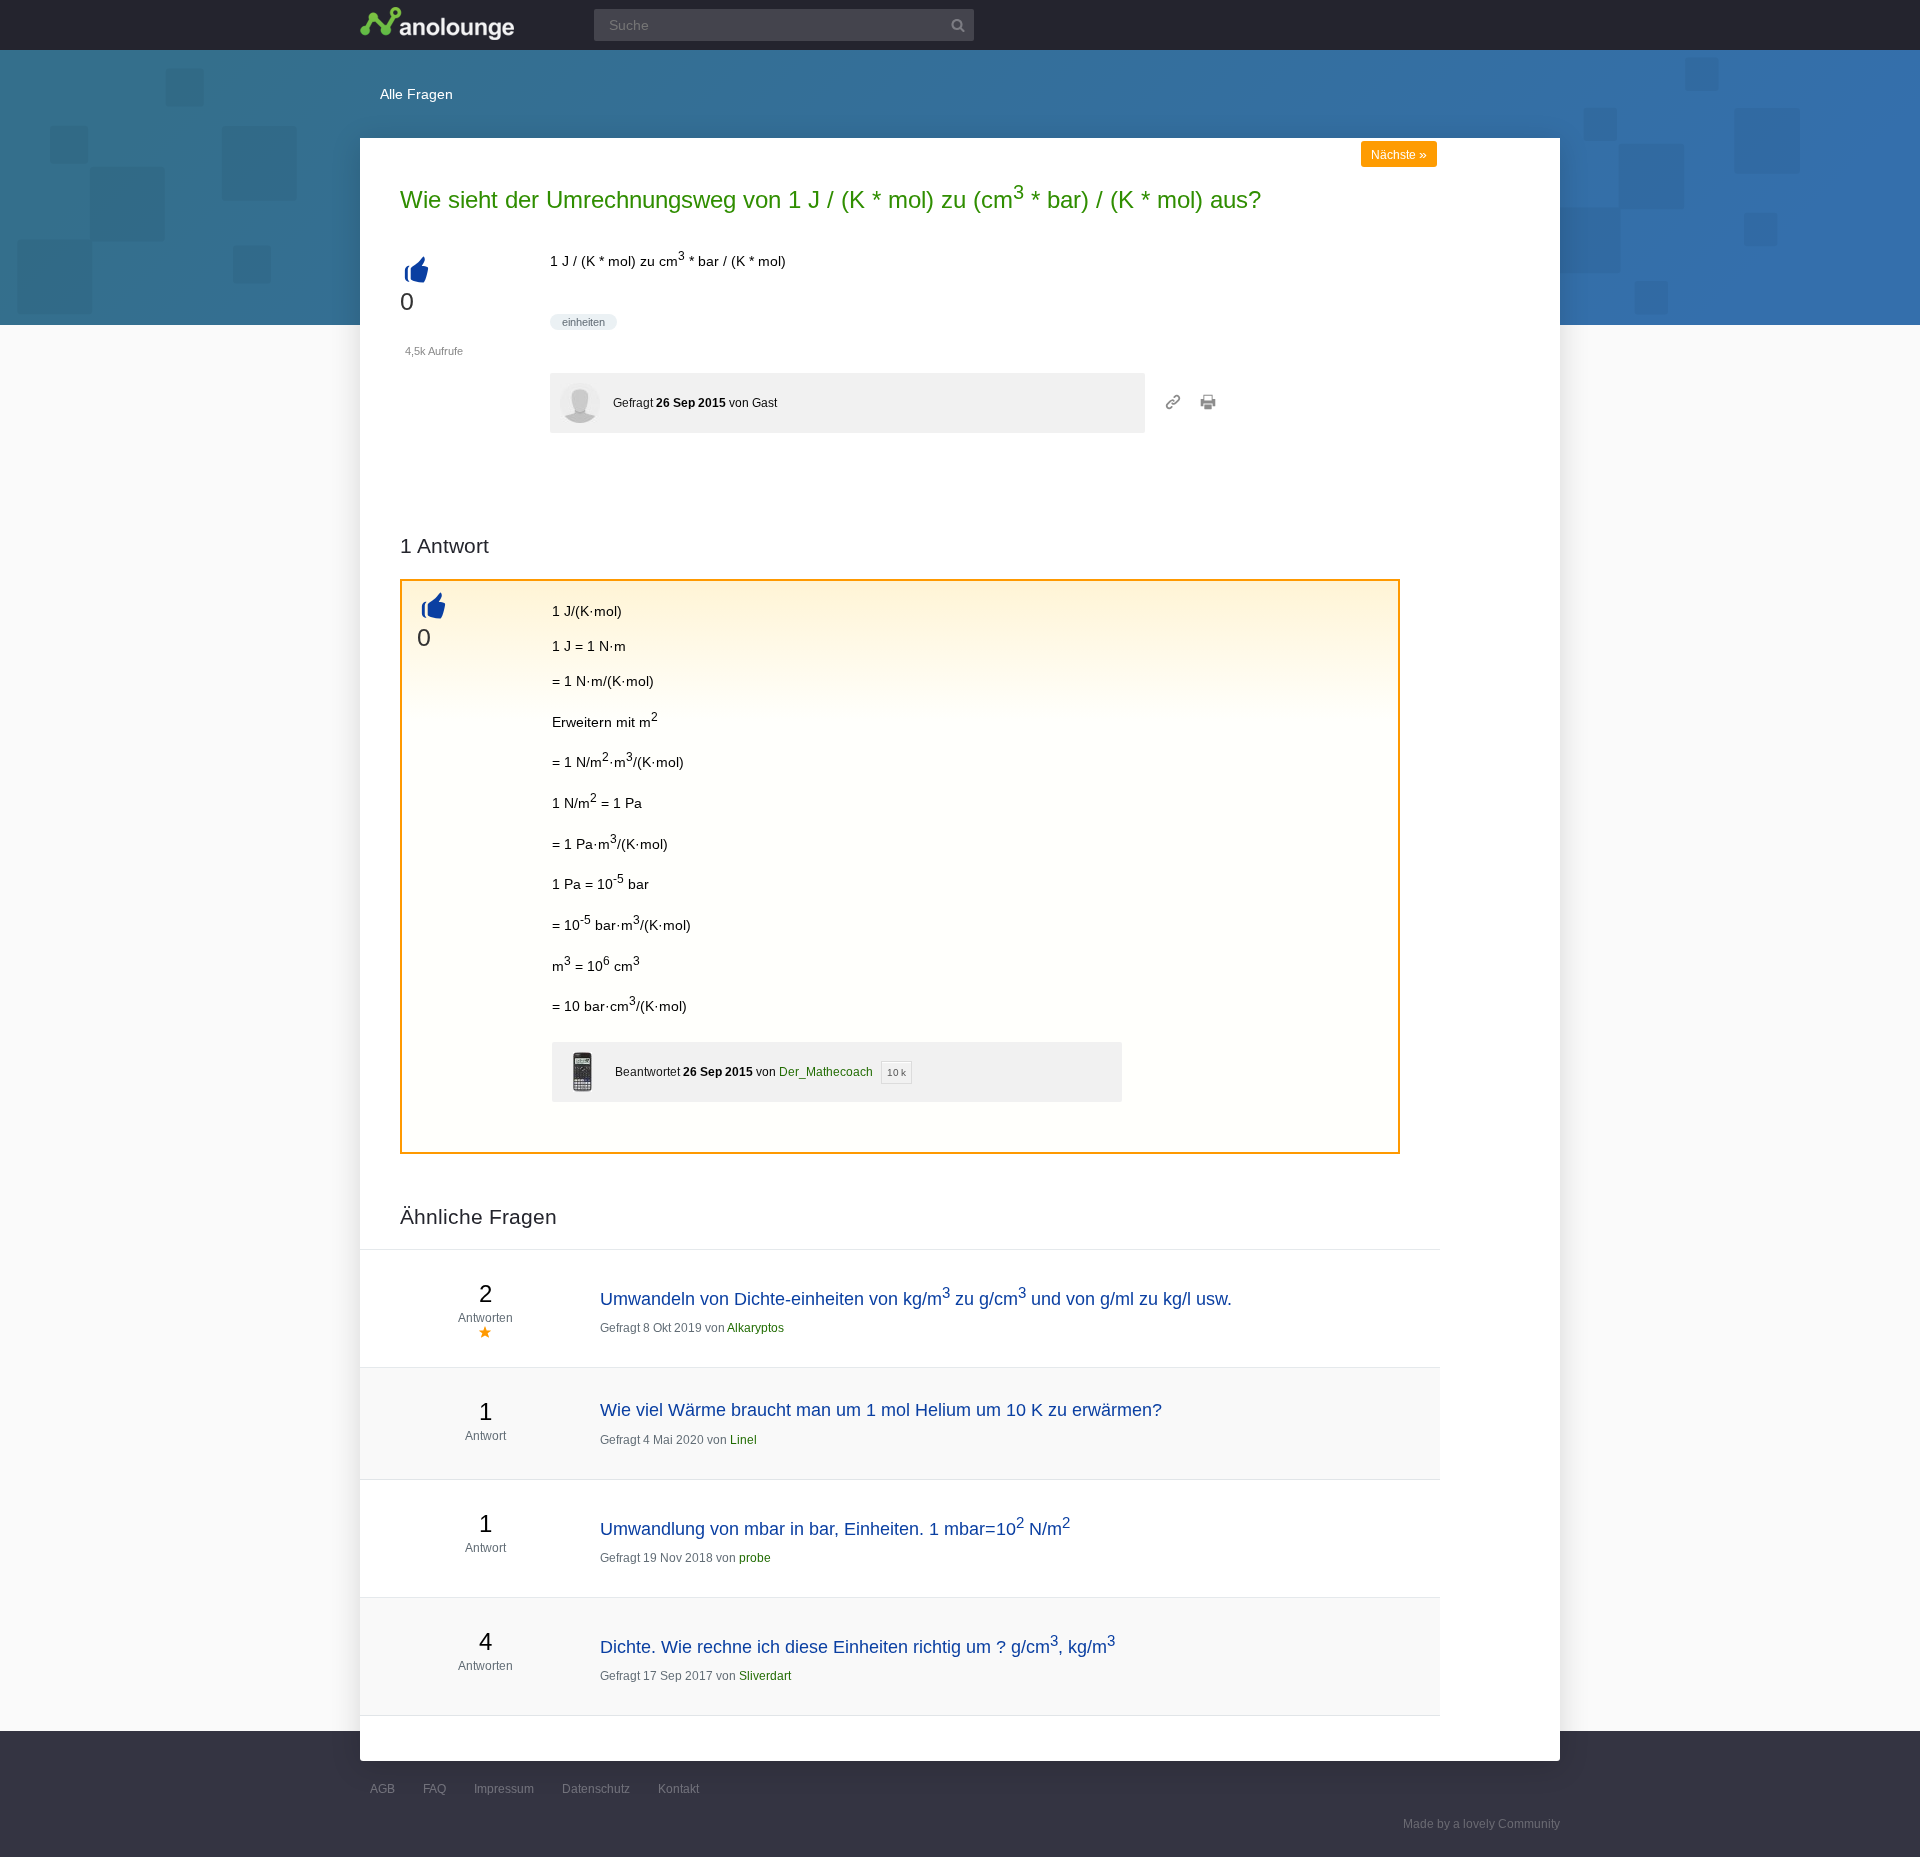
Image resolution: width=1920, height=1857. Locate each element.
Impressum (504, 1789)
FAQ (434, 1789)
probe (755, 1558)
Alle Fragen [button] (416, 94)
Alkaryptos (755, 1328)
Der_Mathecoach (826, 1072)
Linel (743, 1440)
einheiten (583, 322)
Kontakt (678, 1789)
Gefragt (633, 403)
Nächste (1399, 155)
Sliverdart (765, 1676)
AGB (382, 1789)
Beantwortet (647, 1072)
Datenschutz (596, 1789)
